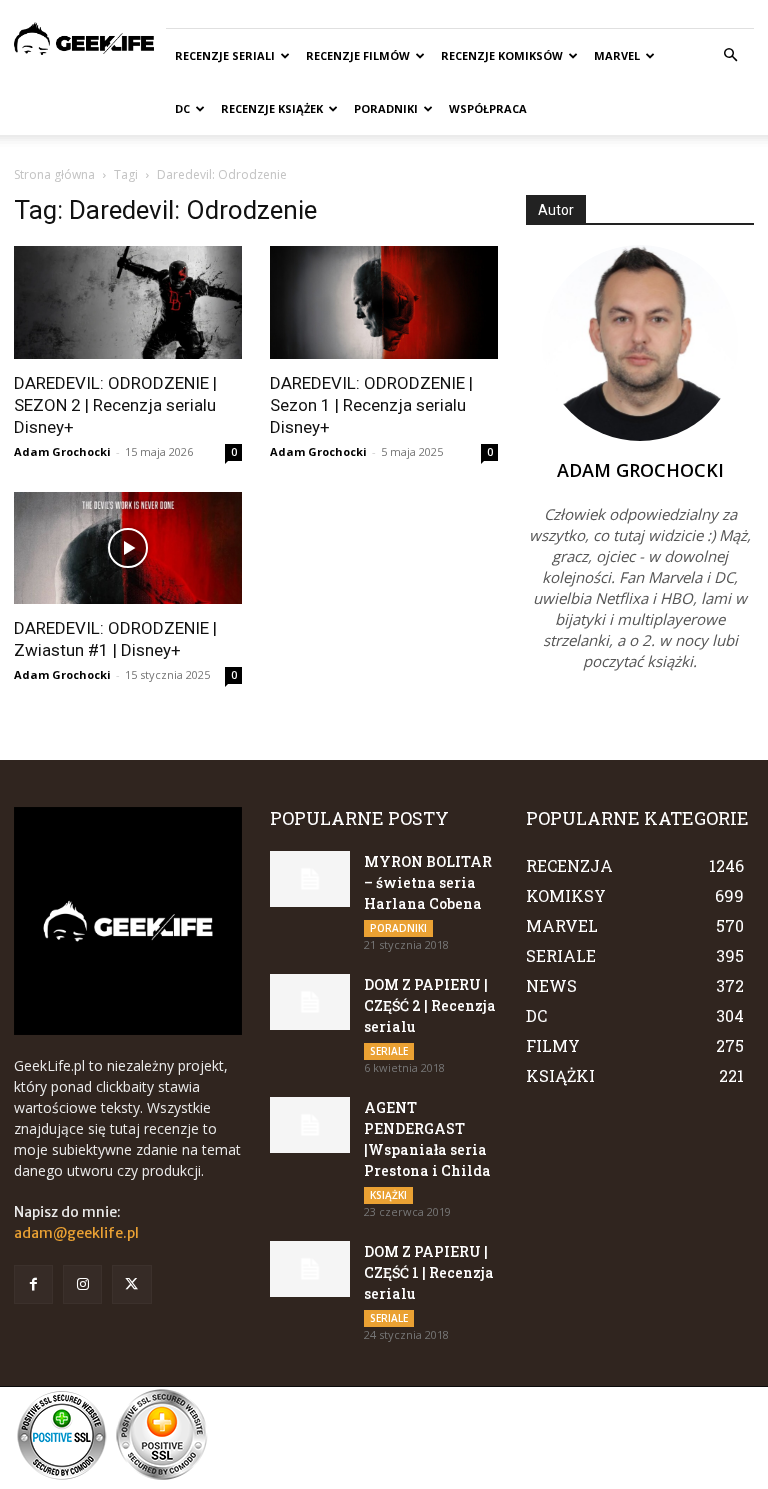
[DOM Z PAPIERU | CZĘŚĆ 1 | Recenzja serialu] (310, 1269)
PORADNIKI (386, 108)
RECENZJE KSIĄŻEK (272, 108)
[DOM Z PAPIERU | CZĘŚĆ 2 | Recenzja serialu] (310, 1002)
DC (182, 108)
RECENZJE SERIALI (225, 55)
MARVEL (617, 55)
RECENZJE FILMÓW (358, 55)
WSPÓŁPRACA (488, 108)
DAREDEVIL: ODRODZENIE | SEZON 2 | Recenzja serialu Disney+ (115, 405)
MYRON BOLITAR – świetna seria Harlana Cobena (428, 882)
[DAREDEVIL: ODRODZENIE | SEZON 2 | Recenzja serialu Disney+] (128, 302)
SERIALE (389, 1051)
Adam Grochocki (62, 451)
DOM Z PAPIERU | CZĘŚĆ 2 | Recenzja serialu (430, 1005)
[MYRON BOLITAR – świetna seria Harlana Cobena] (310, 879)
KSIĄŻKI (388, 1195)
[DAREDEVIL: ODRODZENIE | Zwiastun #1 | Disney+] (128, 548)
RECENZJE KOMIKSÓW (502, 55)
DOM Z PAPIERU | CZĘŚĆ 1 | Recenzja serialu (429, 1272)
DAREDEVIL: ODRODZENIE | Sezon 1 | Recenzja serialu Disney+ (371, 405)
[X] (131, 1284)
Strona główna (54, 174)
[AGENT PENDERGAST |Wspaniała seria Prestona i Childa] (310, 1125)
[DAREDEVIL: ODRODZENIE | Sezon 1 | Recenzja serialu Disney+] (384, 302)
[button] (730, 55)
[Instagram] (82, 1284)
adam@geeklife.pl (76, 1233)
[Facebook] (33, 1284)
